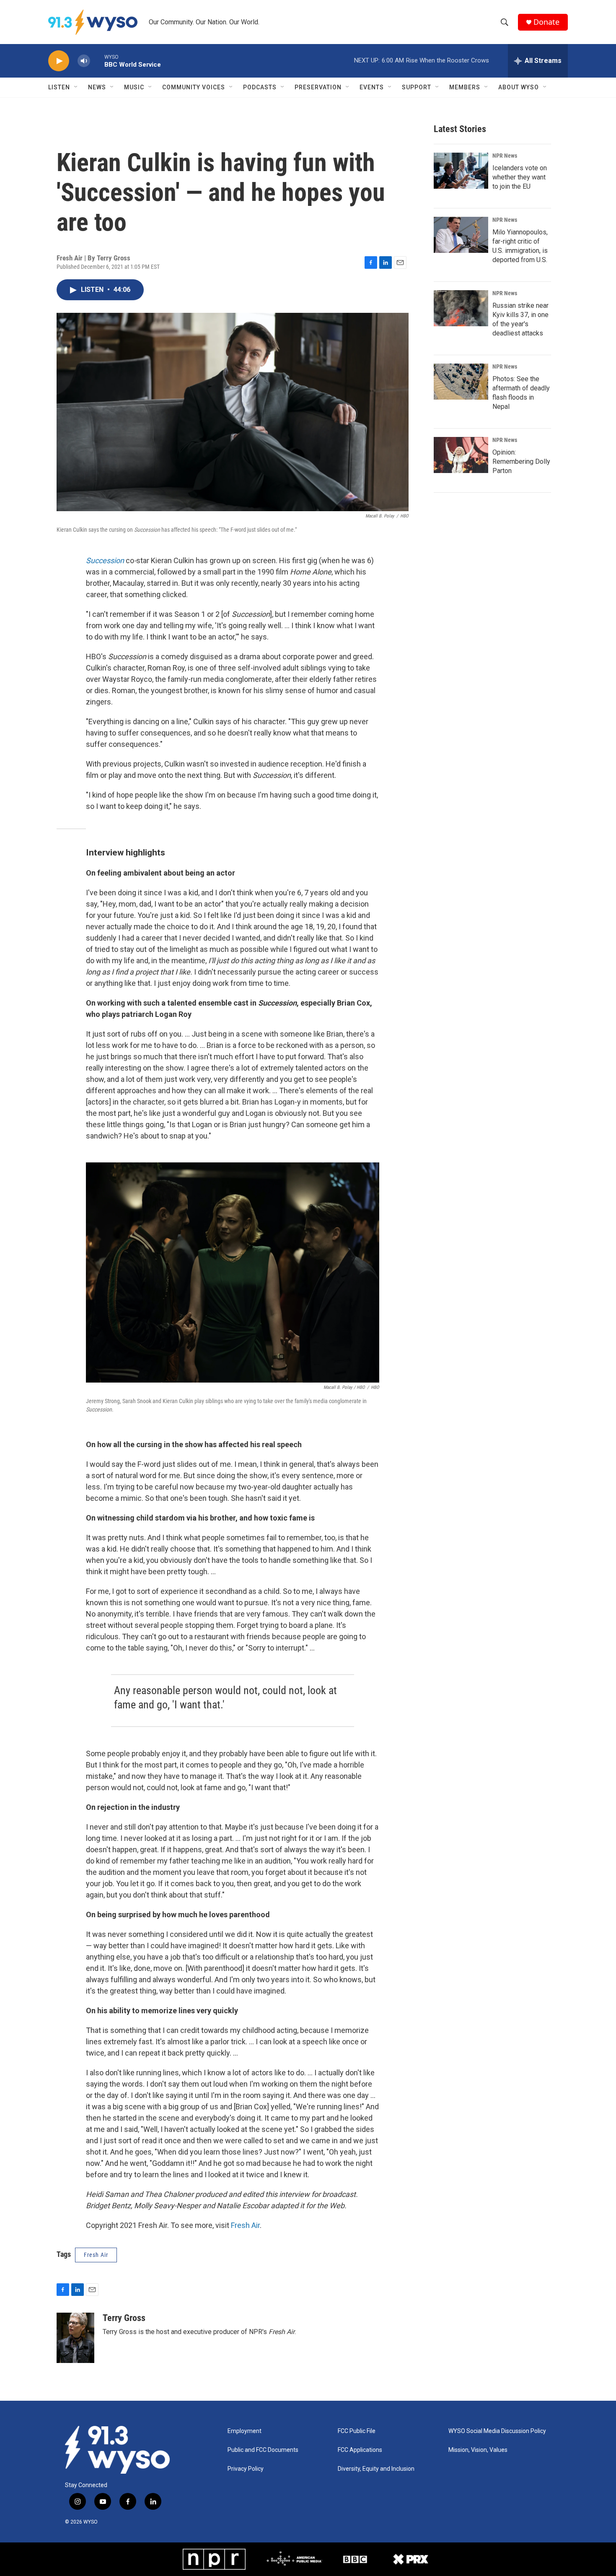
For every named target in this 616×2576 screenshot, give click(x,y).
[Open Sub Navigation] (76, 87)
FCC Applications (360, 2450)
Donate (546, 22)
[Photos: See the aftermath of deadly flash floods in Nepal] (461, 382)
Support (417, 87)
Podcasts (260, 87)
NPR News (505, 156)
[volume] (84, 61)
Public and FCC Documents (263, 2450)
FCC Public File (357, 2431)
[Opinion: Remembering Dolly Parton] (461, 455)
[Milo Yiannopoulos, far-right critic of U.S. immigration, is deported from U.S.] (461, 235)
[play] (59, 61)
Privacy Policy (246, 2469)
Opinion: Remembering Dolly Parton (521, 461)
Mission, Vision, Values (478, 2450)
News (97, 87)
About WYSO (519, 87)
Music (134, 87)
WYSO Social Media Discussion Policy (497, 2431)
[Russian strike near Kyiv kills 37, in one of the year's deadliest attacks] (461, 308)
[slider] (97, 61)
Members (465, 87)
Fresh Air (245, 2225)
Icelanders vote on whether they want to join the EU (520, 177)
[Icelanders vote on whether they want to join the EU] (461, 171)
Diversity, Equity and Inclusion (376, 2469)
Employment (245, 2431)
